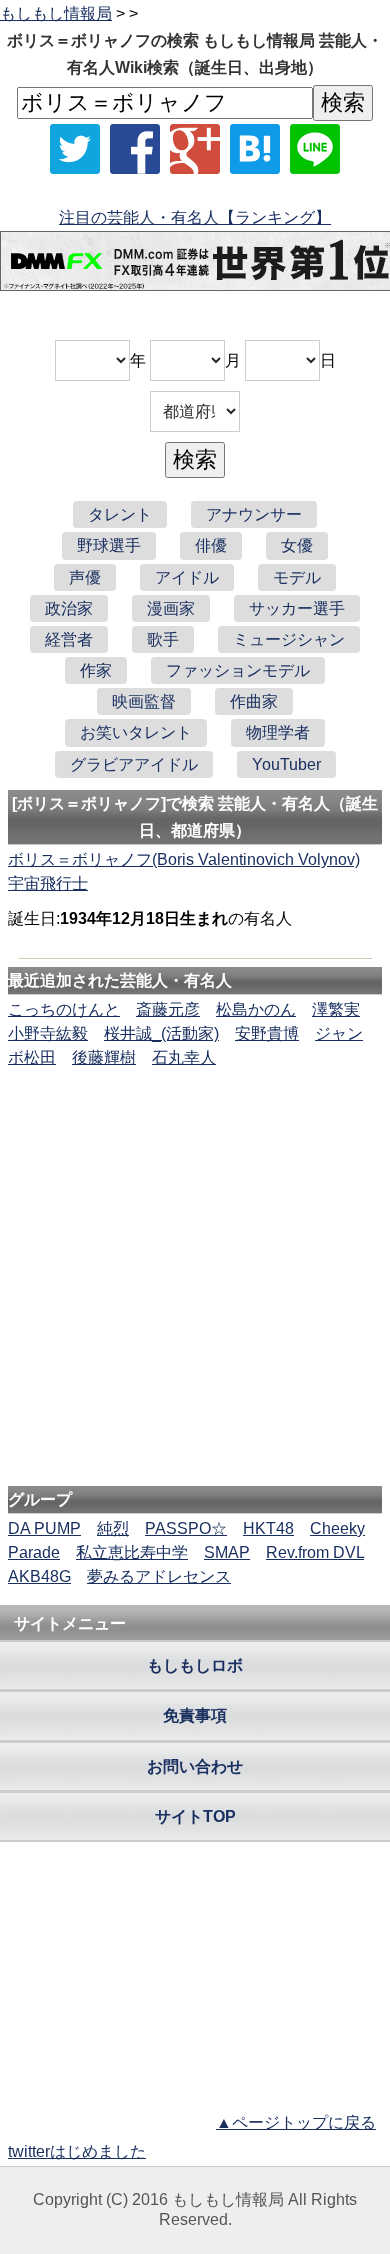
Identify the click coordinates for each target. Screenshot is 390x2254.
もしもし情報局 (56, 13)
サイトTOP (195, 1816)
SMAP (227, 1552)
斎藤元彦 (168, 1009)
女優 (297, 545)
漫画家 (171, 608)
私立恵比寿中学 (132, 1552)
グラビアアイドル (134, 764)
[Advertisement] (195, 1131)
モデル (297, 577)
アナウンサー (254, 514)
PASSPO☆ (186, 1528)
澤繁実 (336, 1009)
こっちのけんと (64, 1009)
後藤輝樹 (104, 1057)
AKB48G (39, 1576)
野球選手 (109, 545)
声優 (85, 577)
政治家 (69, 608)
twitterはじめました (77, 2151)
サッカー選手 (297, 608)
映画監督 (144, 701)
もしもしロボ (195, 1665)
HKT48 (268, 1528)
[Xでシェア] (75, 149)
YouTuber (286, 764)
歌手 (163, 639)
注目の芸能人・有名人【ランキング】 (195, 217)
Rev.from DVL (315, 1552)
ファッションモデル (238, 670)
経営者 (69, 639)
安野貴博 (267, 1033)
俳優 (211, 545)
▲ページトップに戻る (296, 2122)
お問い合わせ (195, 1766)
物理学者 (278, 732)
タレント (120, 514)
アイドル (187, 577)
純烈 (113, 1528)
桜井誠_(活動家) (161, 1033)
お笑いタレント (136, 732)
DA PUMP (44, 1528)
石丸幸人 (184, 1057)
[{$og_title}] (255, 149)
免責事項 (195, 1715)
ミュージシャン (289, 639)
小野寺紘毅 (48, 1033)
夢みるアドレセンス (159, 1576)
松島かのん (256, 1009)
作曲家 (254, 701)
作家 (96, 670)
